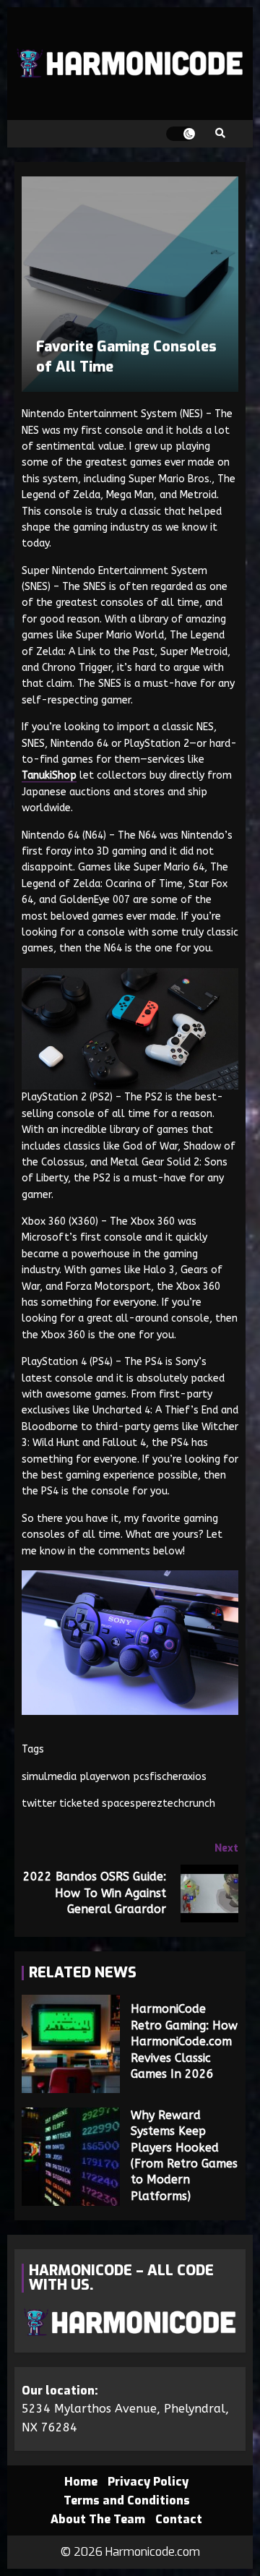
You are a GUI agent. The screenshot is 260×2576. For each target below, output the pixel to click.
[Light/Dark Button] (181, 134)
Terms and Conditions (127, 2500)
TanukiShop (49, 775)
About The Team (98, 2519)
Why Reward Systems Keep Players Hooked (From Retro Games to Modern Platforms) (71, 2157)
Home (81, 2482)
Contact (179, 2519)
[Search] (220, 134)
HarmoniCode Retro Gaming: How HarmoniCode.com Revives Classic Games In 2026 (71, 2044)
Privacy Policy (148, 2482)
